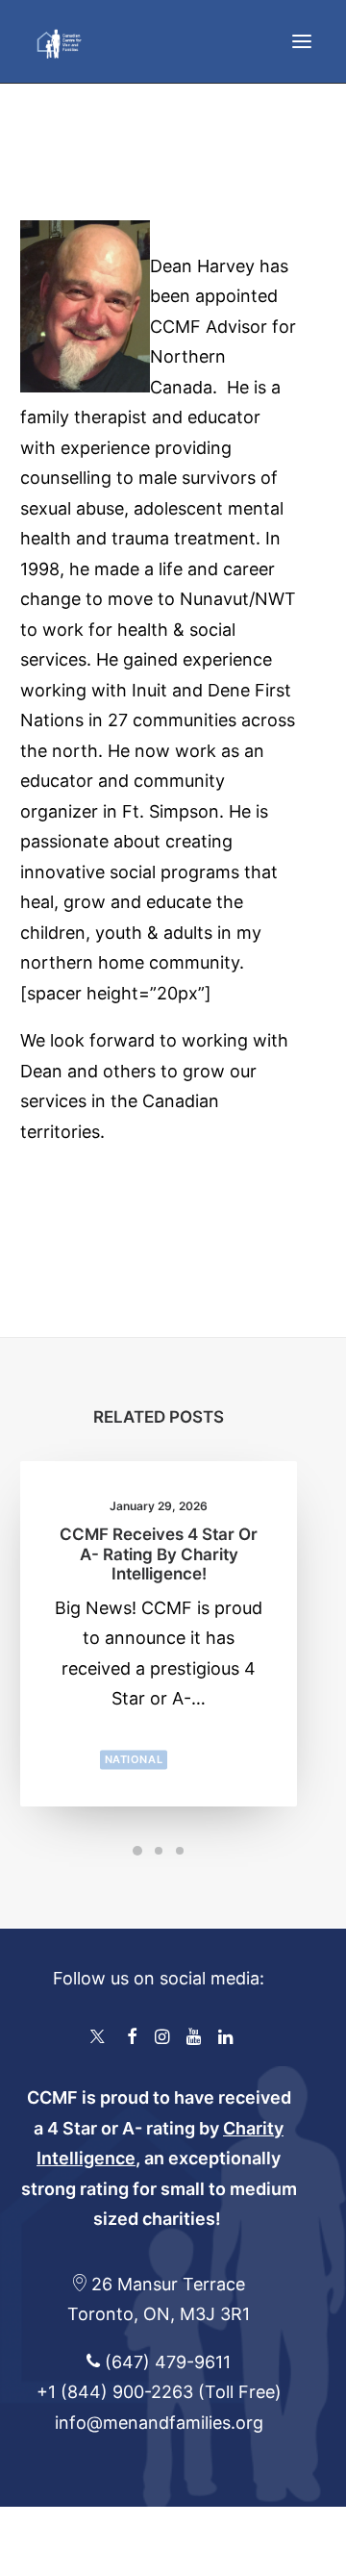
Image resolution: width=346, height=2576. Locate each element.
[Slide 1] (137, 1851)
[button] (302, 41)
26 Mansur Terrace (168, 2284)
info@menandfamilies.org (159, 2423)
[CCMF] (59, 41)
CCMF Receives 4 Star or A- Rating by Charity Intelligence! (159, 1554)
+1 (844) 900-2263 (115, 2392)
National (134, 1759)
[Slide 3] (180, 1851)
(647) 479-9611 (165, 2362)
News (194, 1759)
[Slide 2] (159, 1851)
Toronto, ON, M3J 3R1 (159, 2314)
